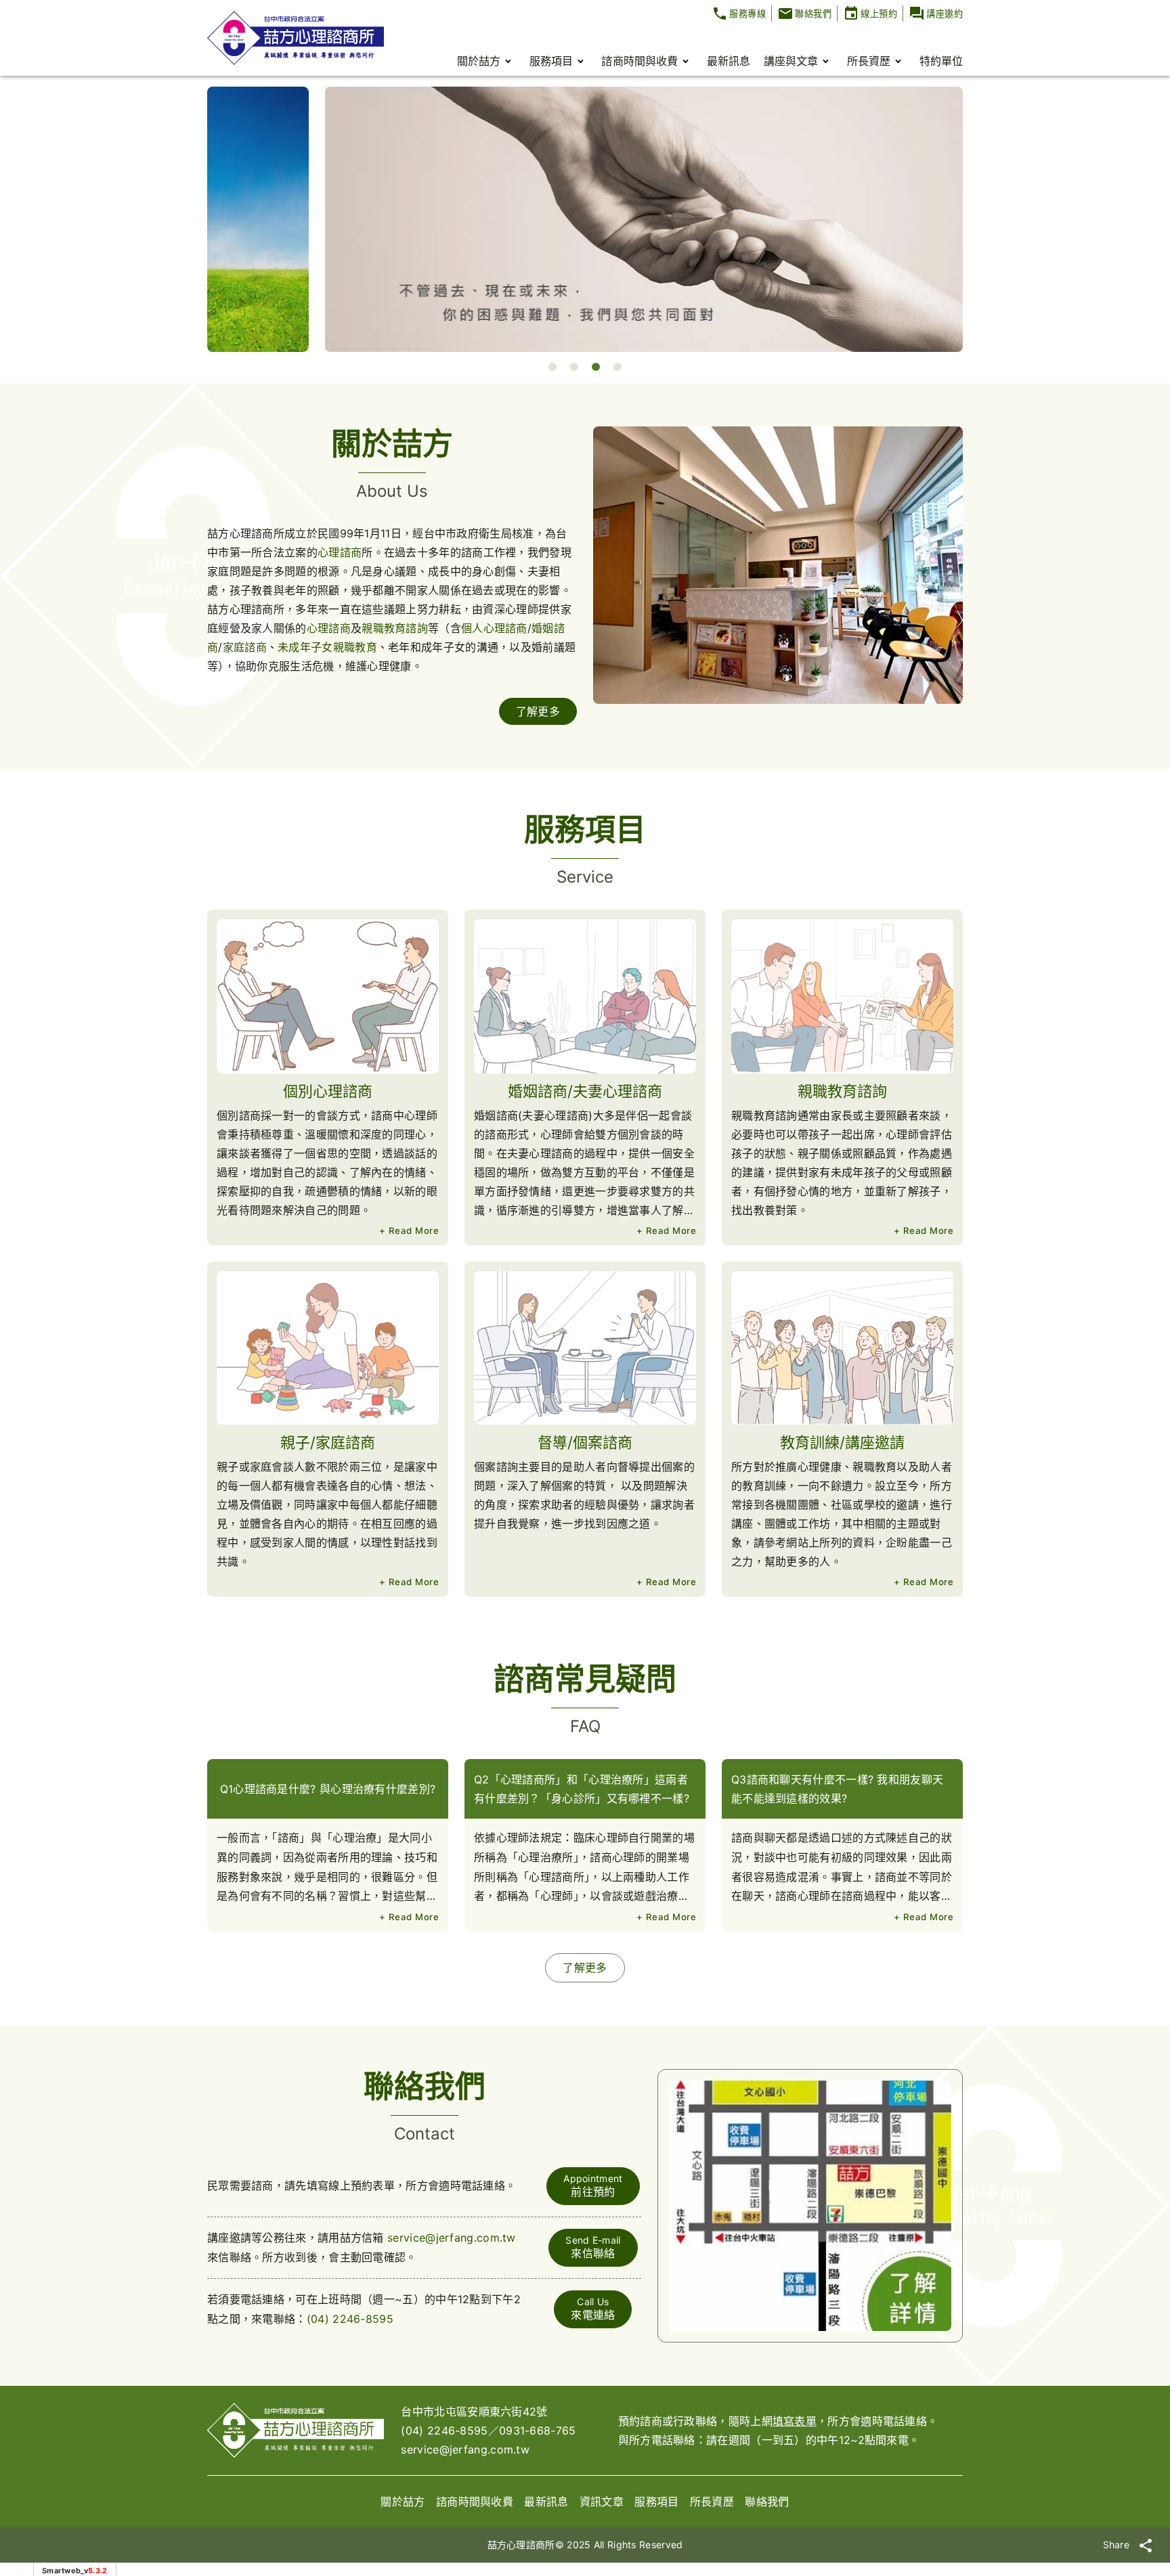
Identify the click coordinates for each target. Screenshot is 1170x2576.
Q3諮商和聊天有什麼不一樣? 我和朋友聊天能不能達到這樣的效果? (837, 1789)
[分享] (1146, 2545)
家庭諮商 (245, 647)
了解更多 (538, 711)
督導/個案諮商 (585, 1442)
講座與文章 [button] (791, 61)
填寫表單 (795, 2421)
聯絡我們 (767, 2502)
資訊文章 (602, 2502)
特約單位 (941, 61)
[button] (552, 367)
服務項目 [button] (551, 61)
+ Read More (409, 1230)
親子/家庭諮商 (328, 1442)
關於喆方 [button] (479, 61)
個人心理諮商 (494, 628)
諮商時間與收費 (475, 2502)
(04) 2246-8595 (350, 2319)
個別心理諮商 (328, 1091)
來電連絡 (593, 2309)
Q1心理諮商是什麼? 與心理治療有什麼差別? (328, 1789)
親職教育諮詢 (395, 628)
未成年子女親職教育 (327, 647)
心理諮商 (340, 552)
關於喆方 (403, 2502)
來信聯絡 (593, 2247)
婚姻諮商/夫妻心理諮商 (585, 1091)
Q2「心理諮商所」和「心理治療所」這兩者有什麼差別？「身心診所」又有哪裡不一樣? (582, 1789)
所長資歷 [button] (869, 61)
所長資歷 (712, 2502)
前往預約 (593, 2185)
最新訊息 (729, 61)
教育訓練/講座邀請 (842, 1442)
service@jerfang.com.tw (452, 2238)
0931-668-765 (538, 2430)
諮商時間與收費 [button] (640, 61)
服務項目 (656, 2502)
